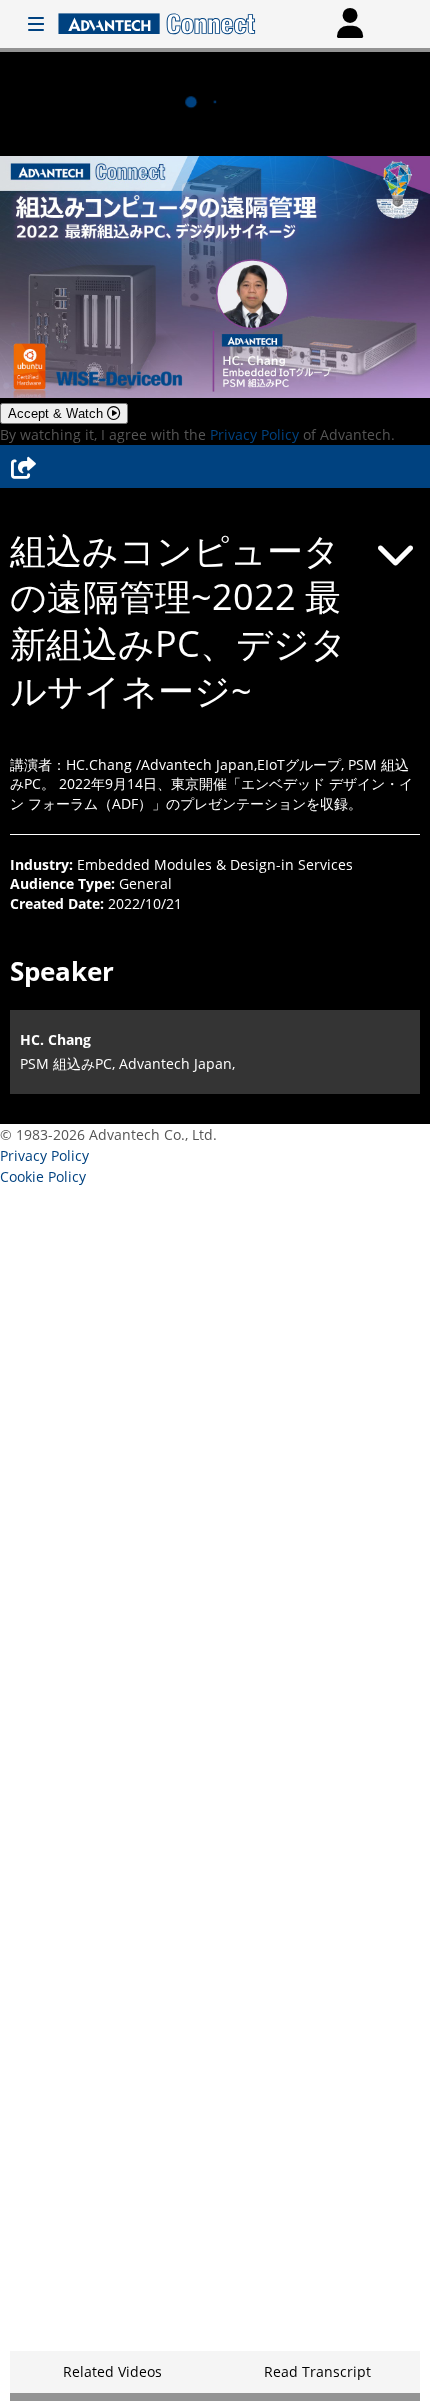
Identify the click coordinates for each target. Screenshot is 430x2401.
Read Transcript (317, 2371)
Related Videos (112, 2371)
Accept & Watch (57, 413)
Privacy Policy (254, 434)
